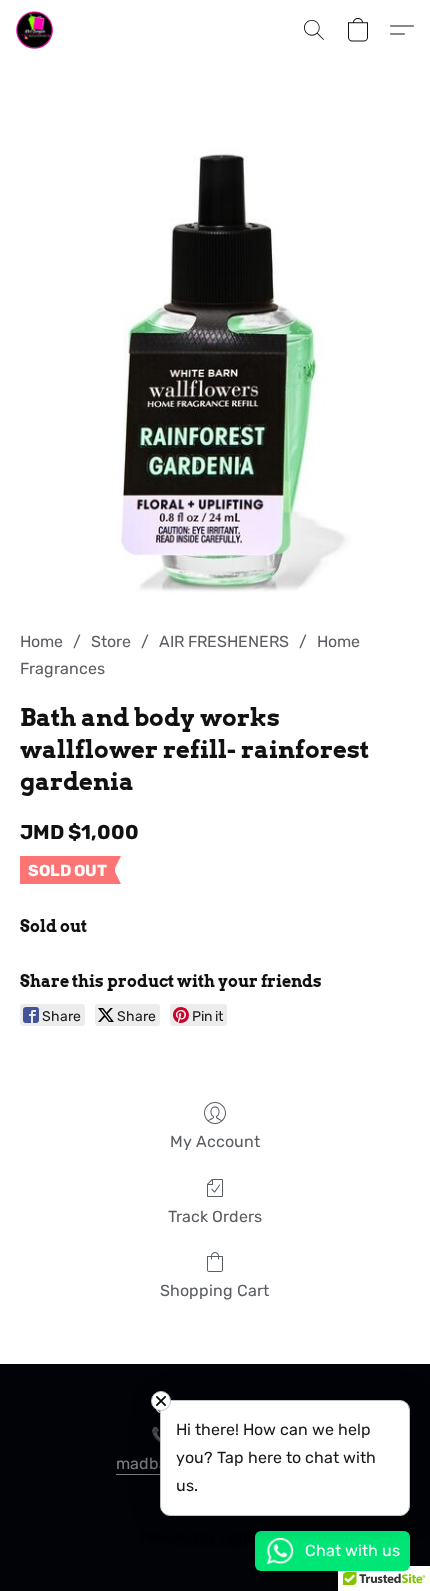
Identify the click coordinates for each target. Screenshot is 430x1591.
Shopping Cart (214, 1290)
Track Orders (215, 1216)
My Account (215, 1141)
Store (111, 641)
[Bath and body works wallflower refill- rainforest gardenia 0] (214, 369)
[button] (35, 30)
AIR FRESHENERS (224, 641)
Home (41, 641)
